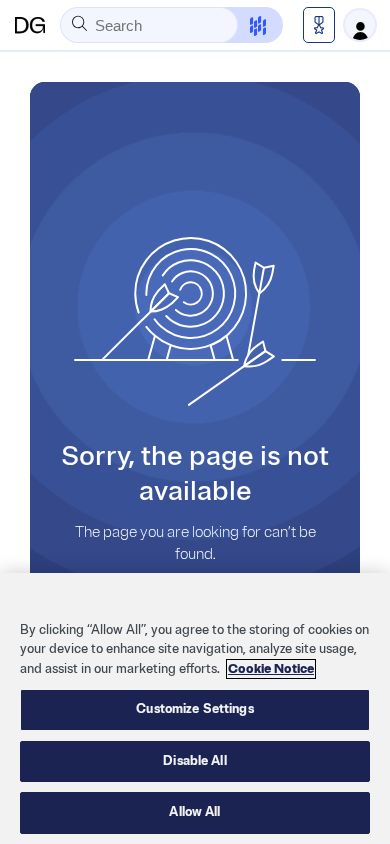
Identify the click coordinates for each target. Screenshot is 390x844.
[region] (195, 708)
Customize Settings (194, 709)
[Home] (30, 25)
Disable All (194, 761)
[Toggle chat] (245, 25)
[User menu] (360, 25)
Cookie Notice (271, 669)
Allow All (194, 812)
